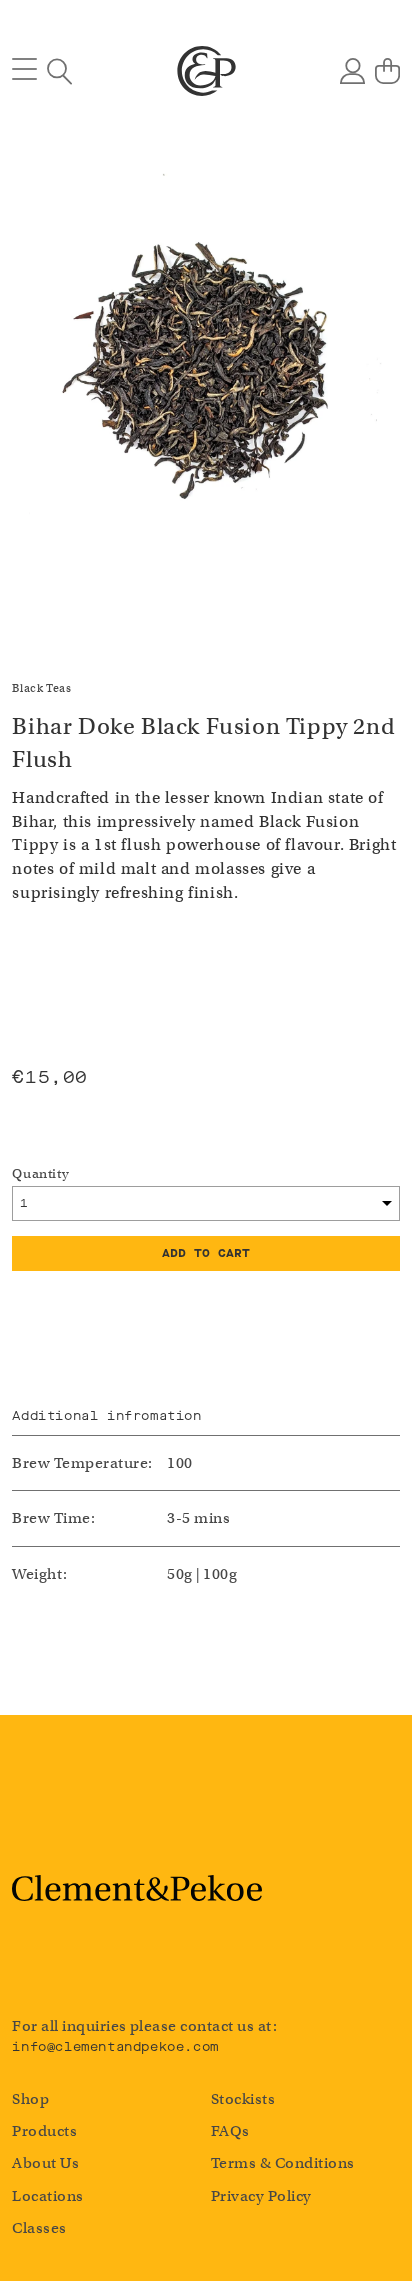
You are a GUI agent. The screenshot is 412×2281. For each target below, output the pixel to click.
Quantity (40, 1173)
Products (44, 2131)
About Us (45, 2163)
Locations (47, 2196)
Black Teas (41, 688)
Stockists (243, 2099)
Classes (39, 2228)
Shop (30, 2099)
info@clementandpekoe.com (115, 2046)
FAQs (230, 2131)
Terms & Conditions (283, 2163)
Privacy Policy (261, 2196)
